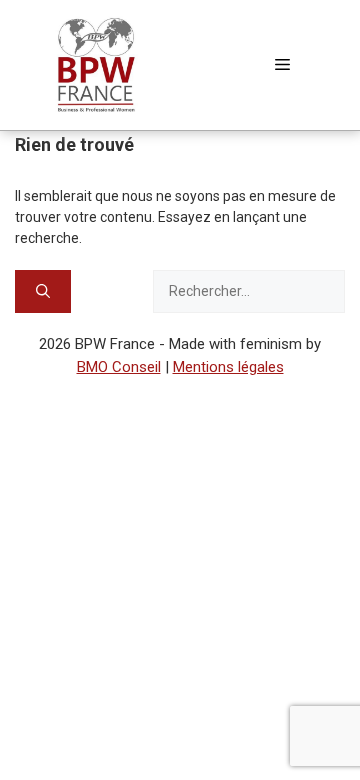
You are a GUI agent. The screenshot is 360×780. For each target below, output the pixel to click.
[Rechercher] (43, 291)
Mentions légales (228, 367)
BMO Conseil (119, 367)
